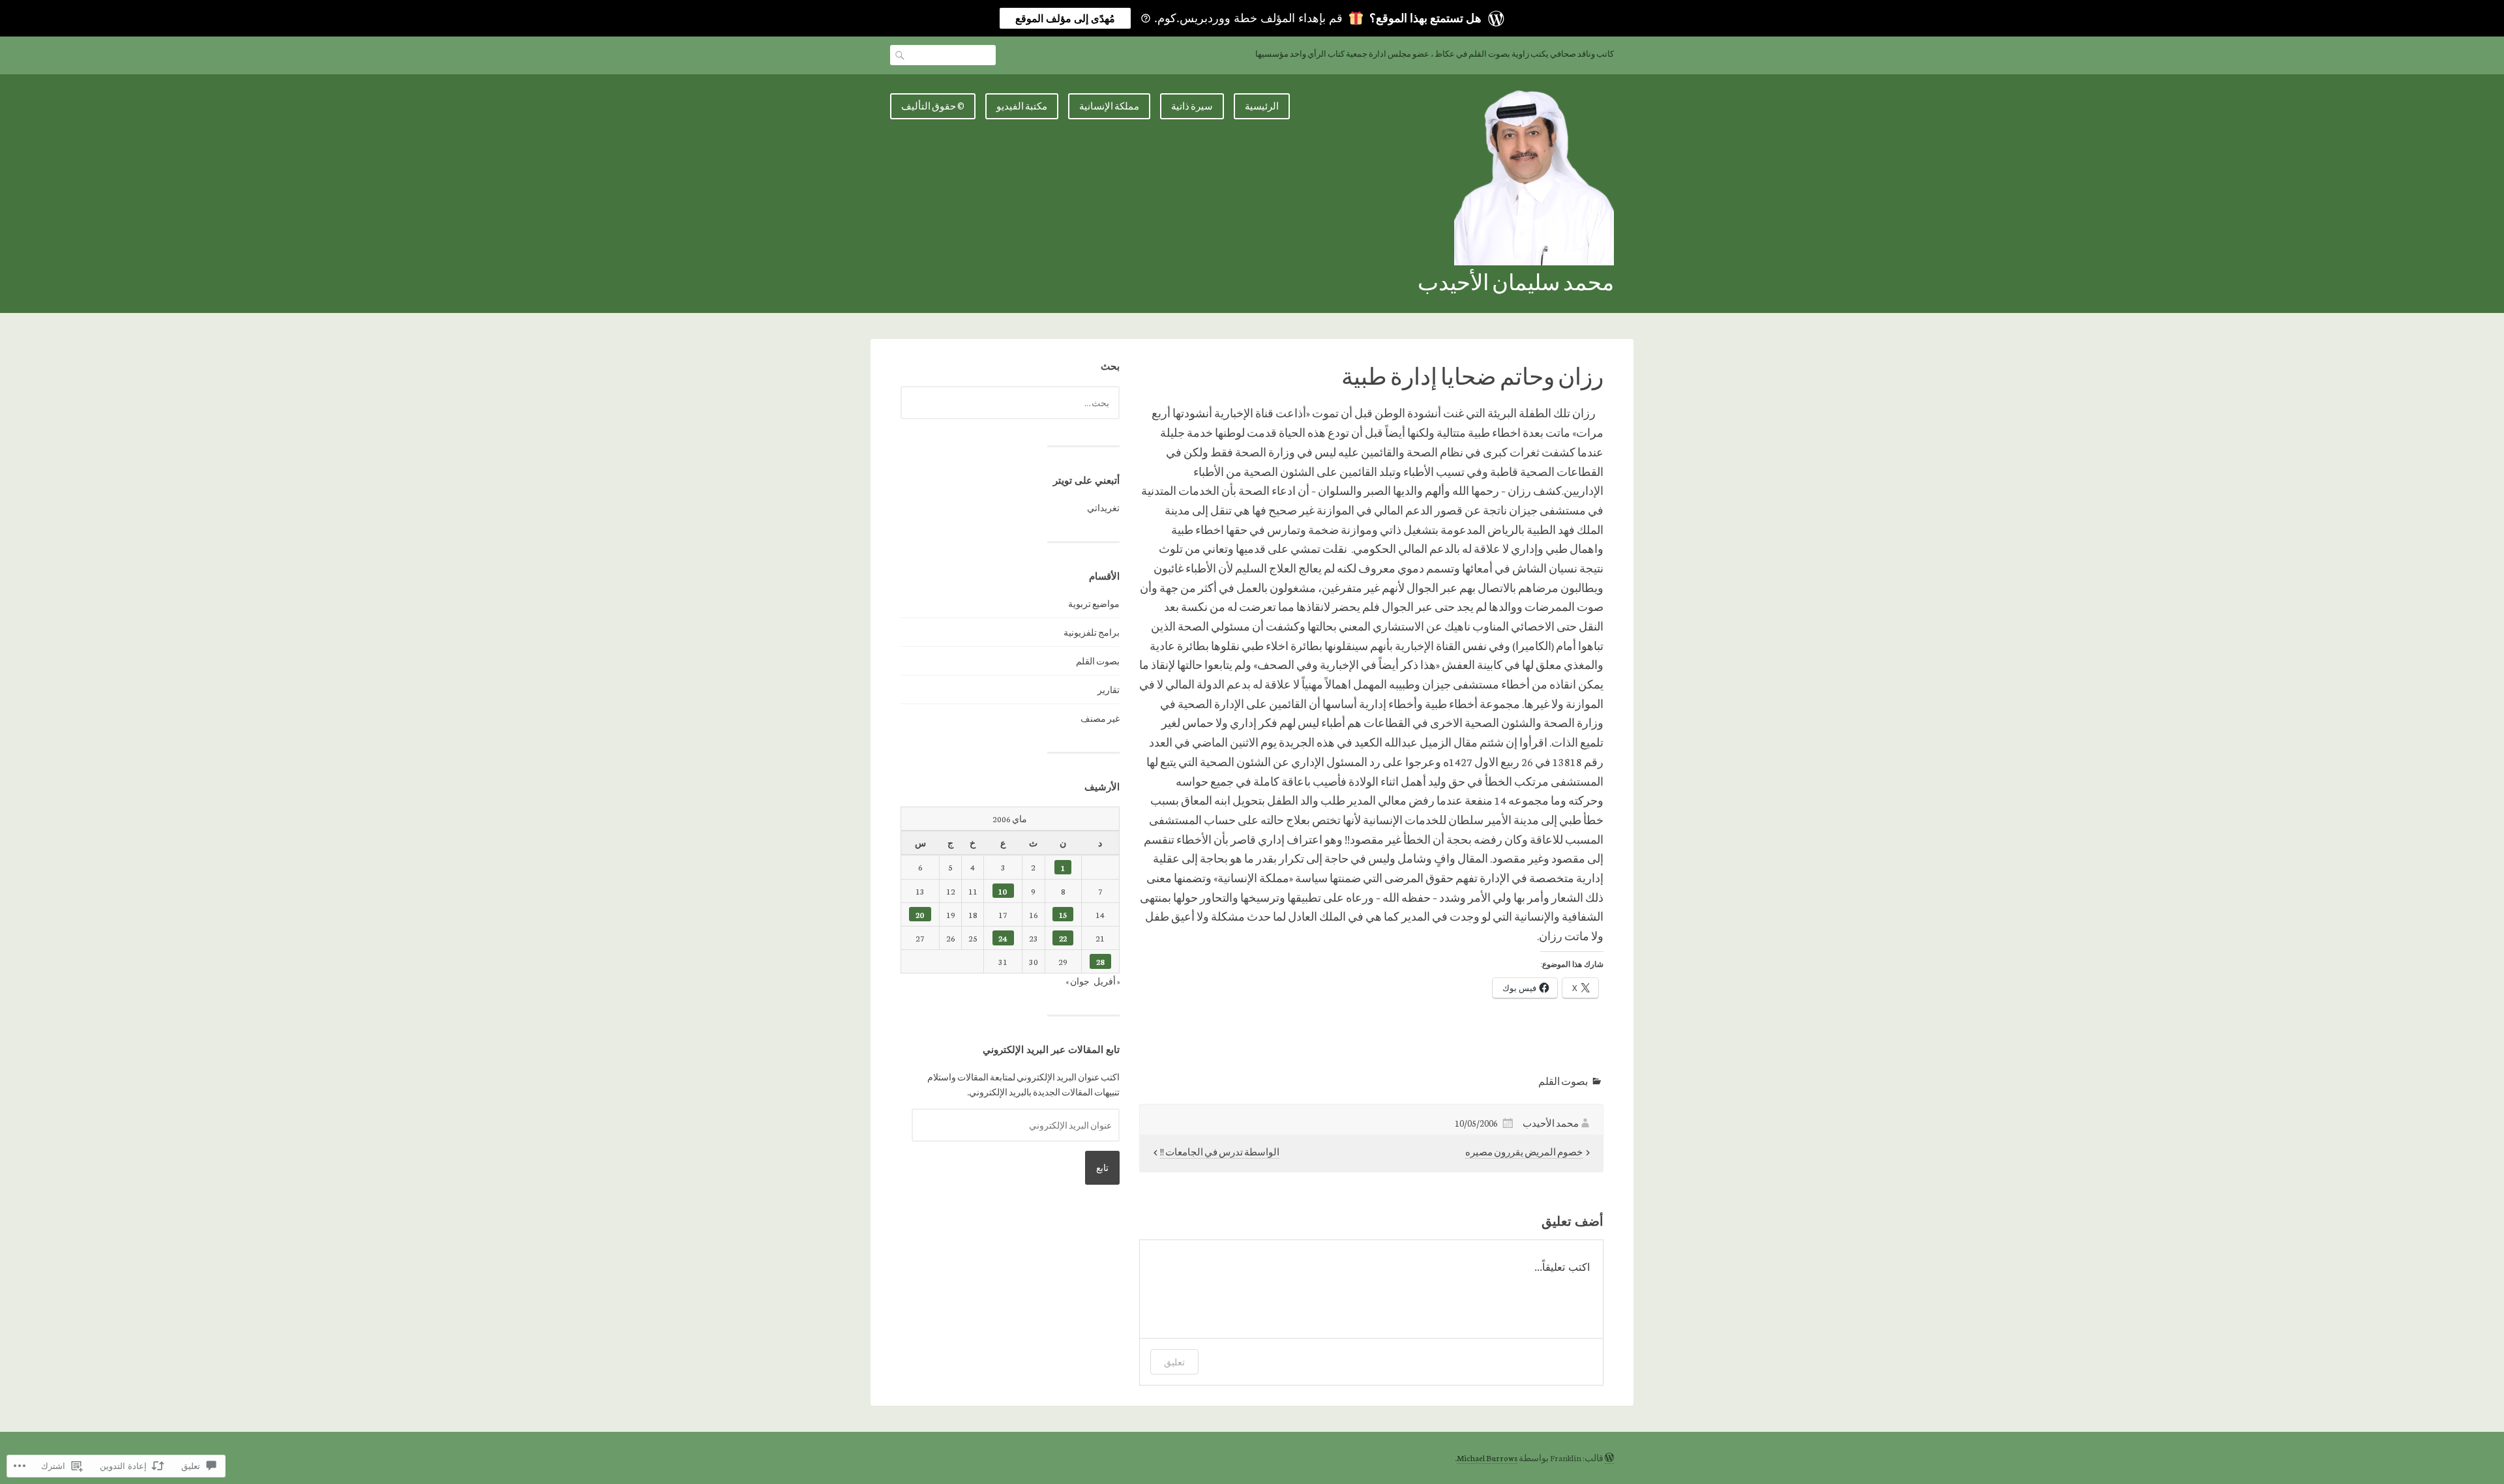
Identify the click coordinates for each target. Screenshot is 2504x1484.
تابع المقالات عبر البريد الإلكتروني (1051, 1049)
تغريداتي (1103, 508)
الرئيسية (1262, 106)
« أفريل (1107, 981)
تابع (1102, 1167)
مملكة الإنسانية (1109, 106)
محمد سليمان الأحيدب (1516, 281)
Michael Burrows (1487, 1458)
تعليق (1174, 1362)
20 (920, 914)
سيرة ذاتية (1192, 106)
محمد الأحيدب (1551, 1123)
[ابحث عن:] (1010, 403)
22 (1063, 938)
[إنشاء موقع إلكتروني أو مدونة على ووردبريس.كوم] (1609, 1458)
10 (1003, 891)
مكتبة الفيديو (1022, 106)
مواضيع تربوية (1094, 603)
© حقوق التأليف (933, 106)
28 (1100, 961)
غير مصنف (1100, 718)
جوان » (1078, 981)
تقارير (1109, 690)
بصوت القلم (1563, 1081)
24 (1003, 938)
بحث (901, 55)
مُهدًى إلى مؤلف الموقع (1065, 18)
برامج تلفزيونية (1092, 632)
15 (1063, 914)
